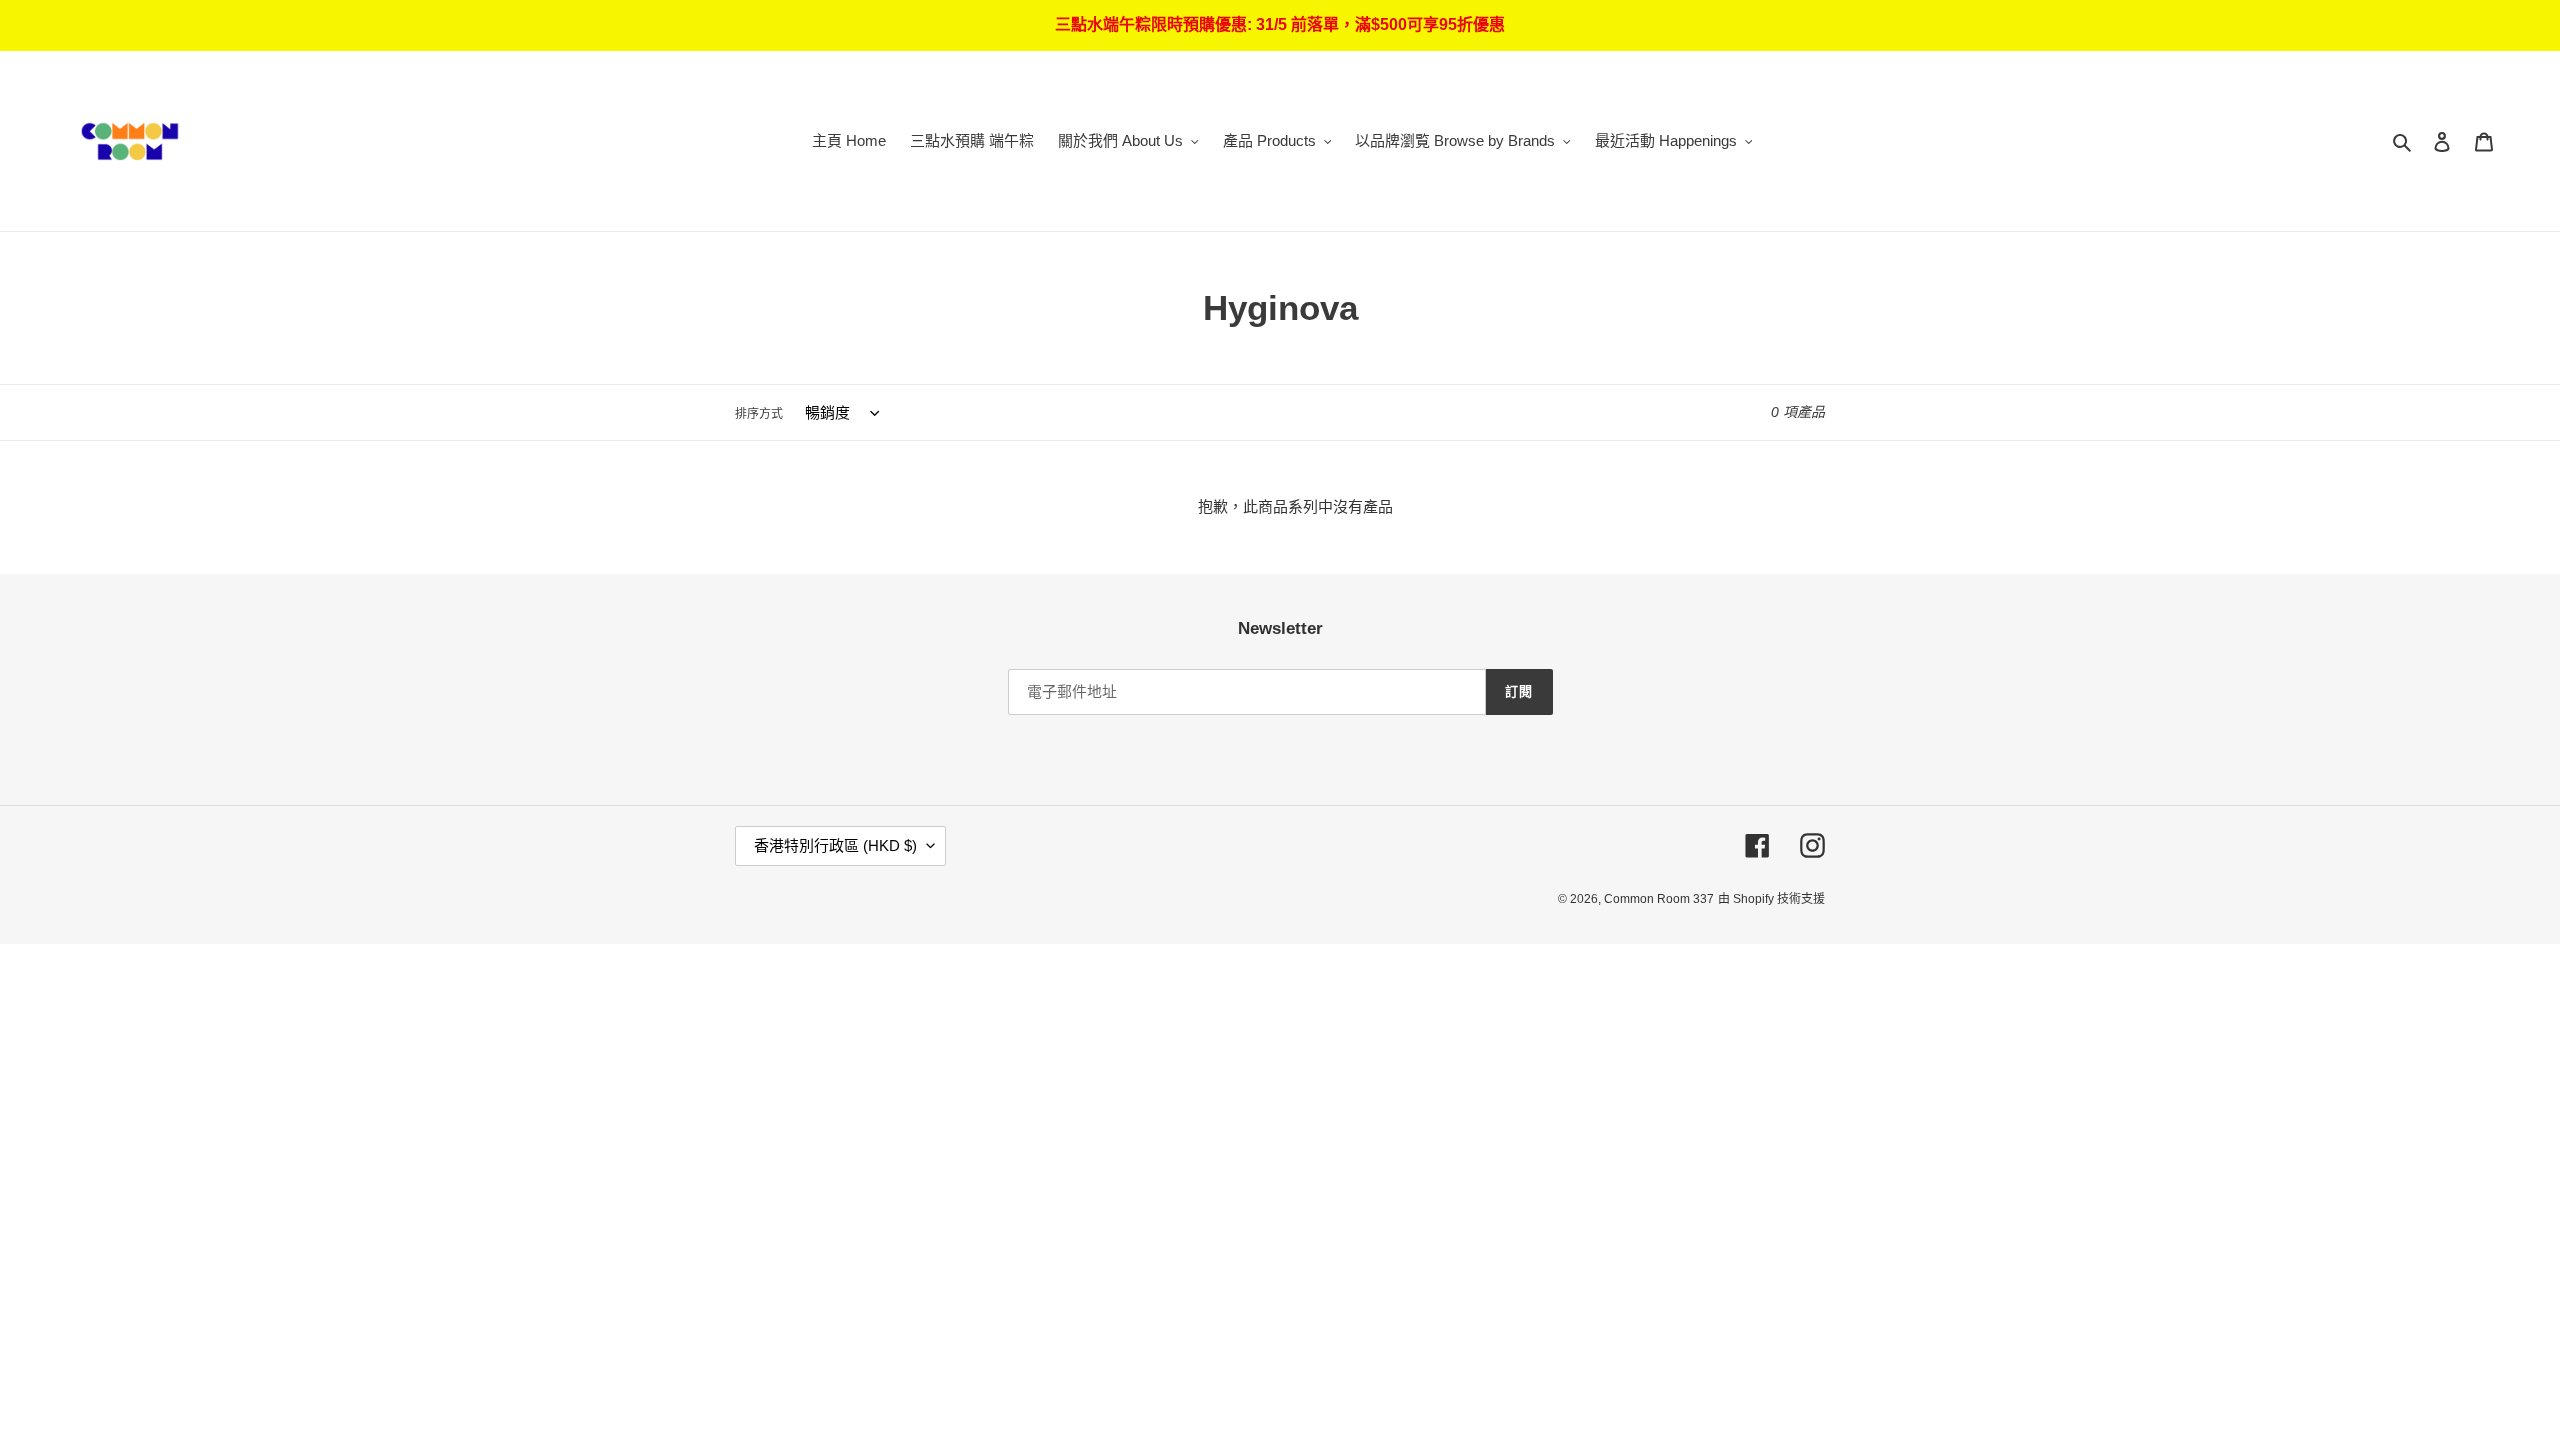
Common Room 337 (1659, 899)
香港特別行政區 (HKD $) (835, 845)
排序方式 (759, 414)
